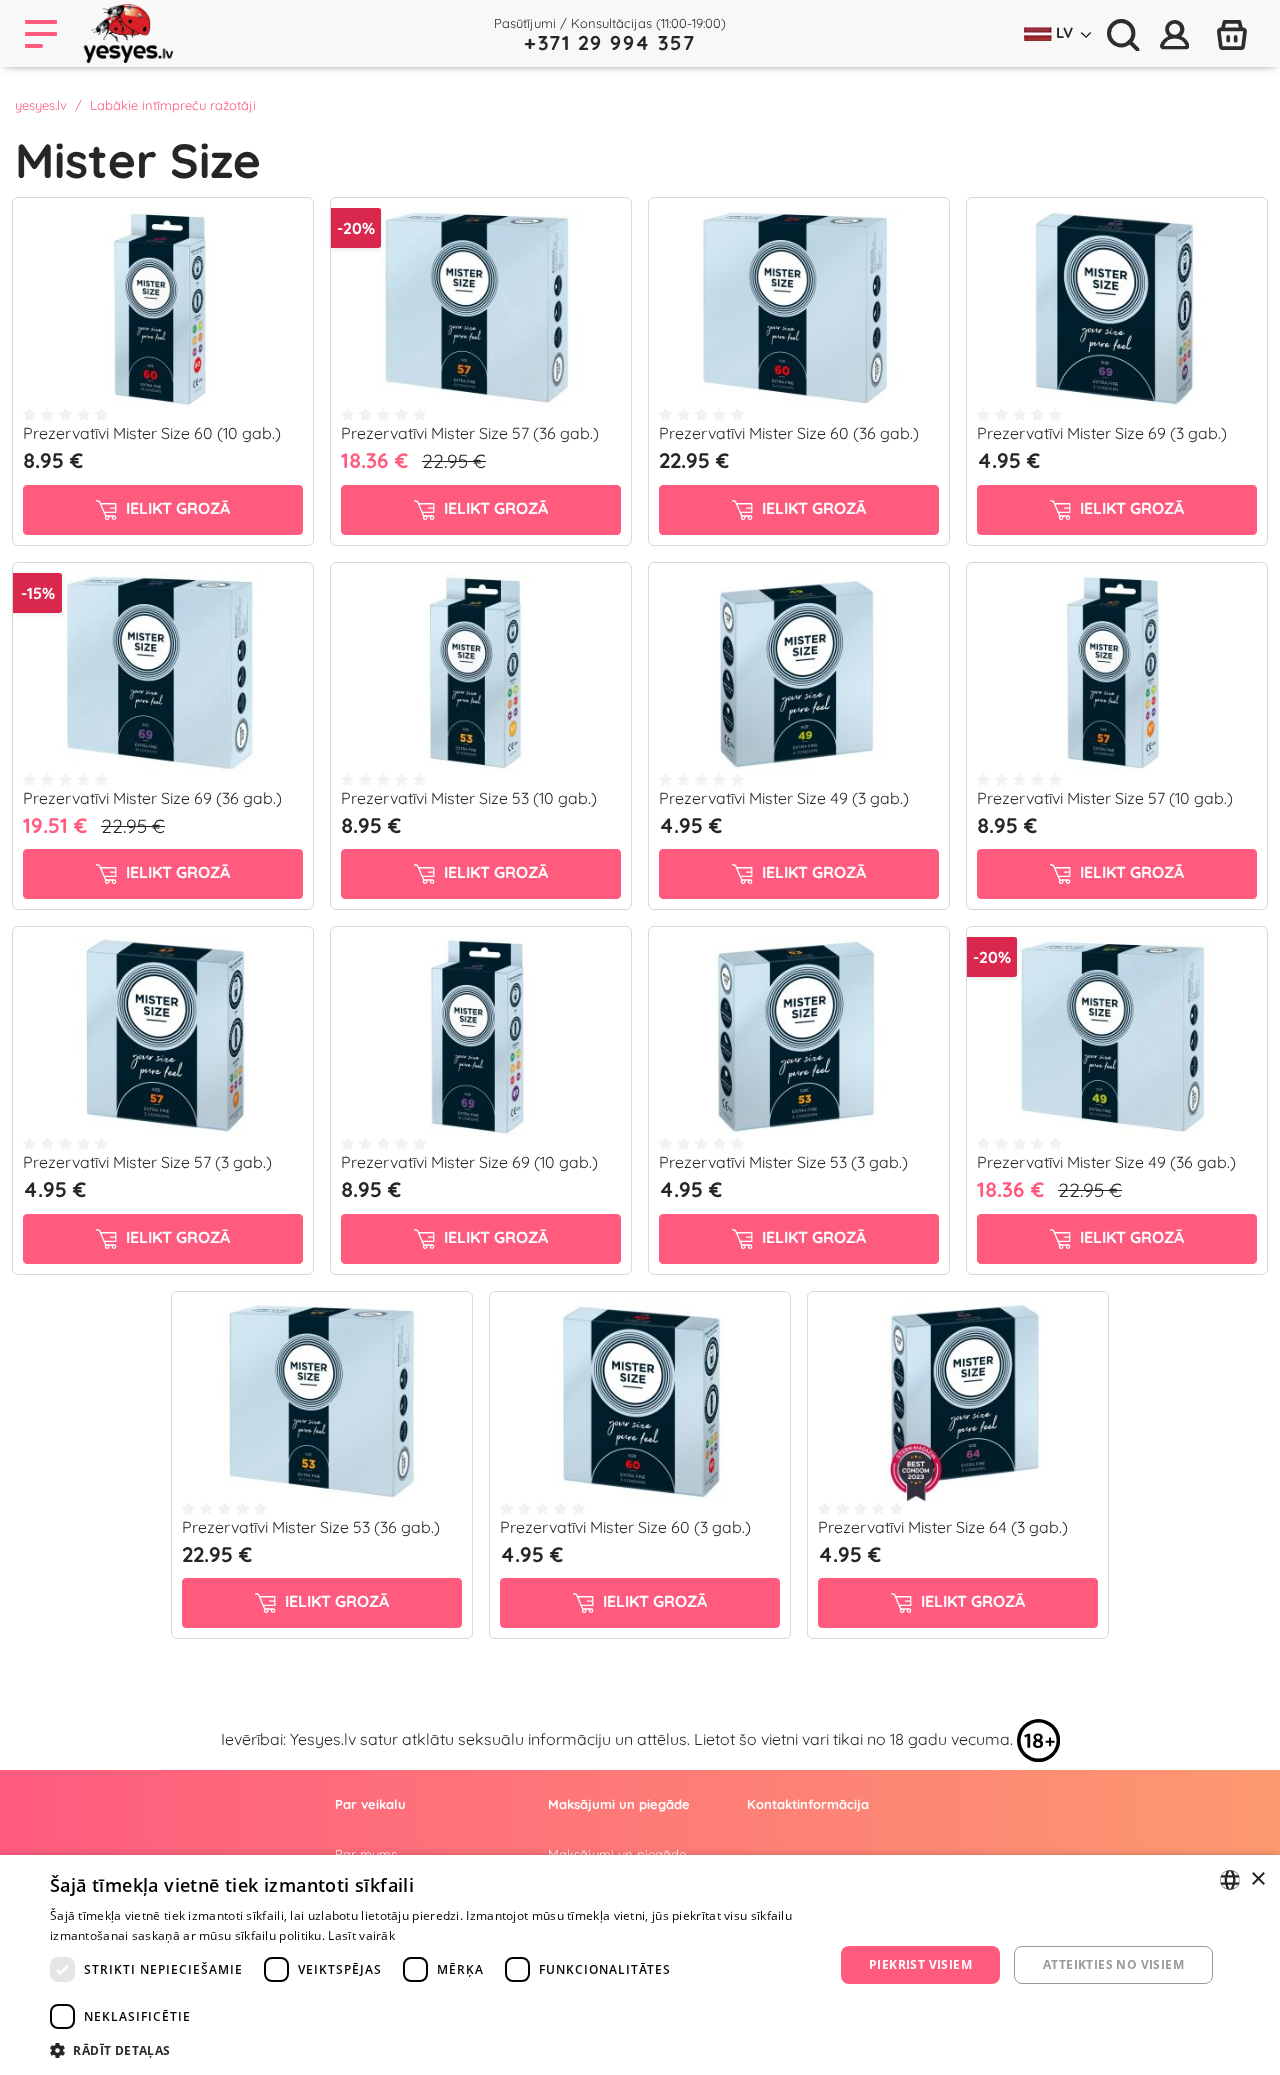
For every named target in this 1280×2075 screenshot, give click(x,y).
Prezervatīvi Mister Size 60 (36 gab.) (789, 433)
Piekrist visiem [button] (920, 1964)
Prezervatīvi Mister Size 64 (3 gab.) (943, 1527)
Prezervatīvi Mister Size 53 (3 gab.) (783, 1162)
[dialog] (640, 1965)
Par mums (366, 1854)
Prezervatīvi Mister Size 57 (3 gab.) (147, 1162)
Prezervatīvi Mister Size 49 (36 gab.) (1106, 1162)
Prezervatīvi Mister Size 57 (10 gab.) (1105, 798)
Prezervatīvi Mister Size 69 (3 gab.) (1102, 433)
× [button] (1257, 1879)
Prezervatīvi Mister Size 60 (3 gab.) (625, 1527)
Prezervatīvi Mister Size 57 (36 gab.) (470, 433)
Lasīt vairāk (361, 1935)
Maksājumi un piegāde (617, 1854)
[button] (430, 2050)
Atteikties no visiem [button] (1113, 1964)
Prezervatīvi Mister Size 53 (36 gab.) (311, 1527)
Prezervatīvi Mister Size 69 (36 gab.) (152, 798)
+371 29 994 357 (610, 42)
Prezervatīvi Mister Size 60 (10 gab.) (152, 433)
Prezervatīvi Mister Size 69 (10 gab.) (469, 1162)
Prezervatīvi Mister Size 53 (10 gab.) (469, 798)
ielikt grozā (176, 508)
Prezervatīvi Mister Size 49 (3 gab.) (784, 798)
